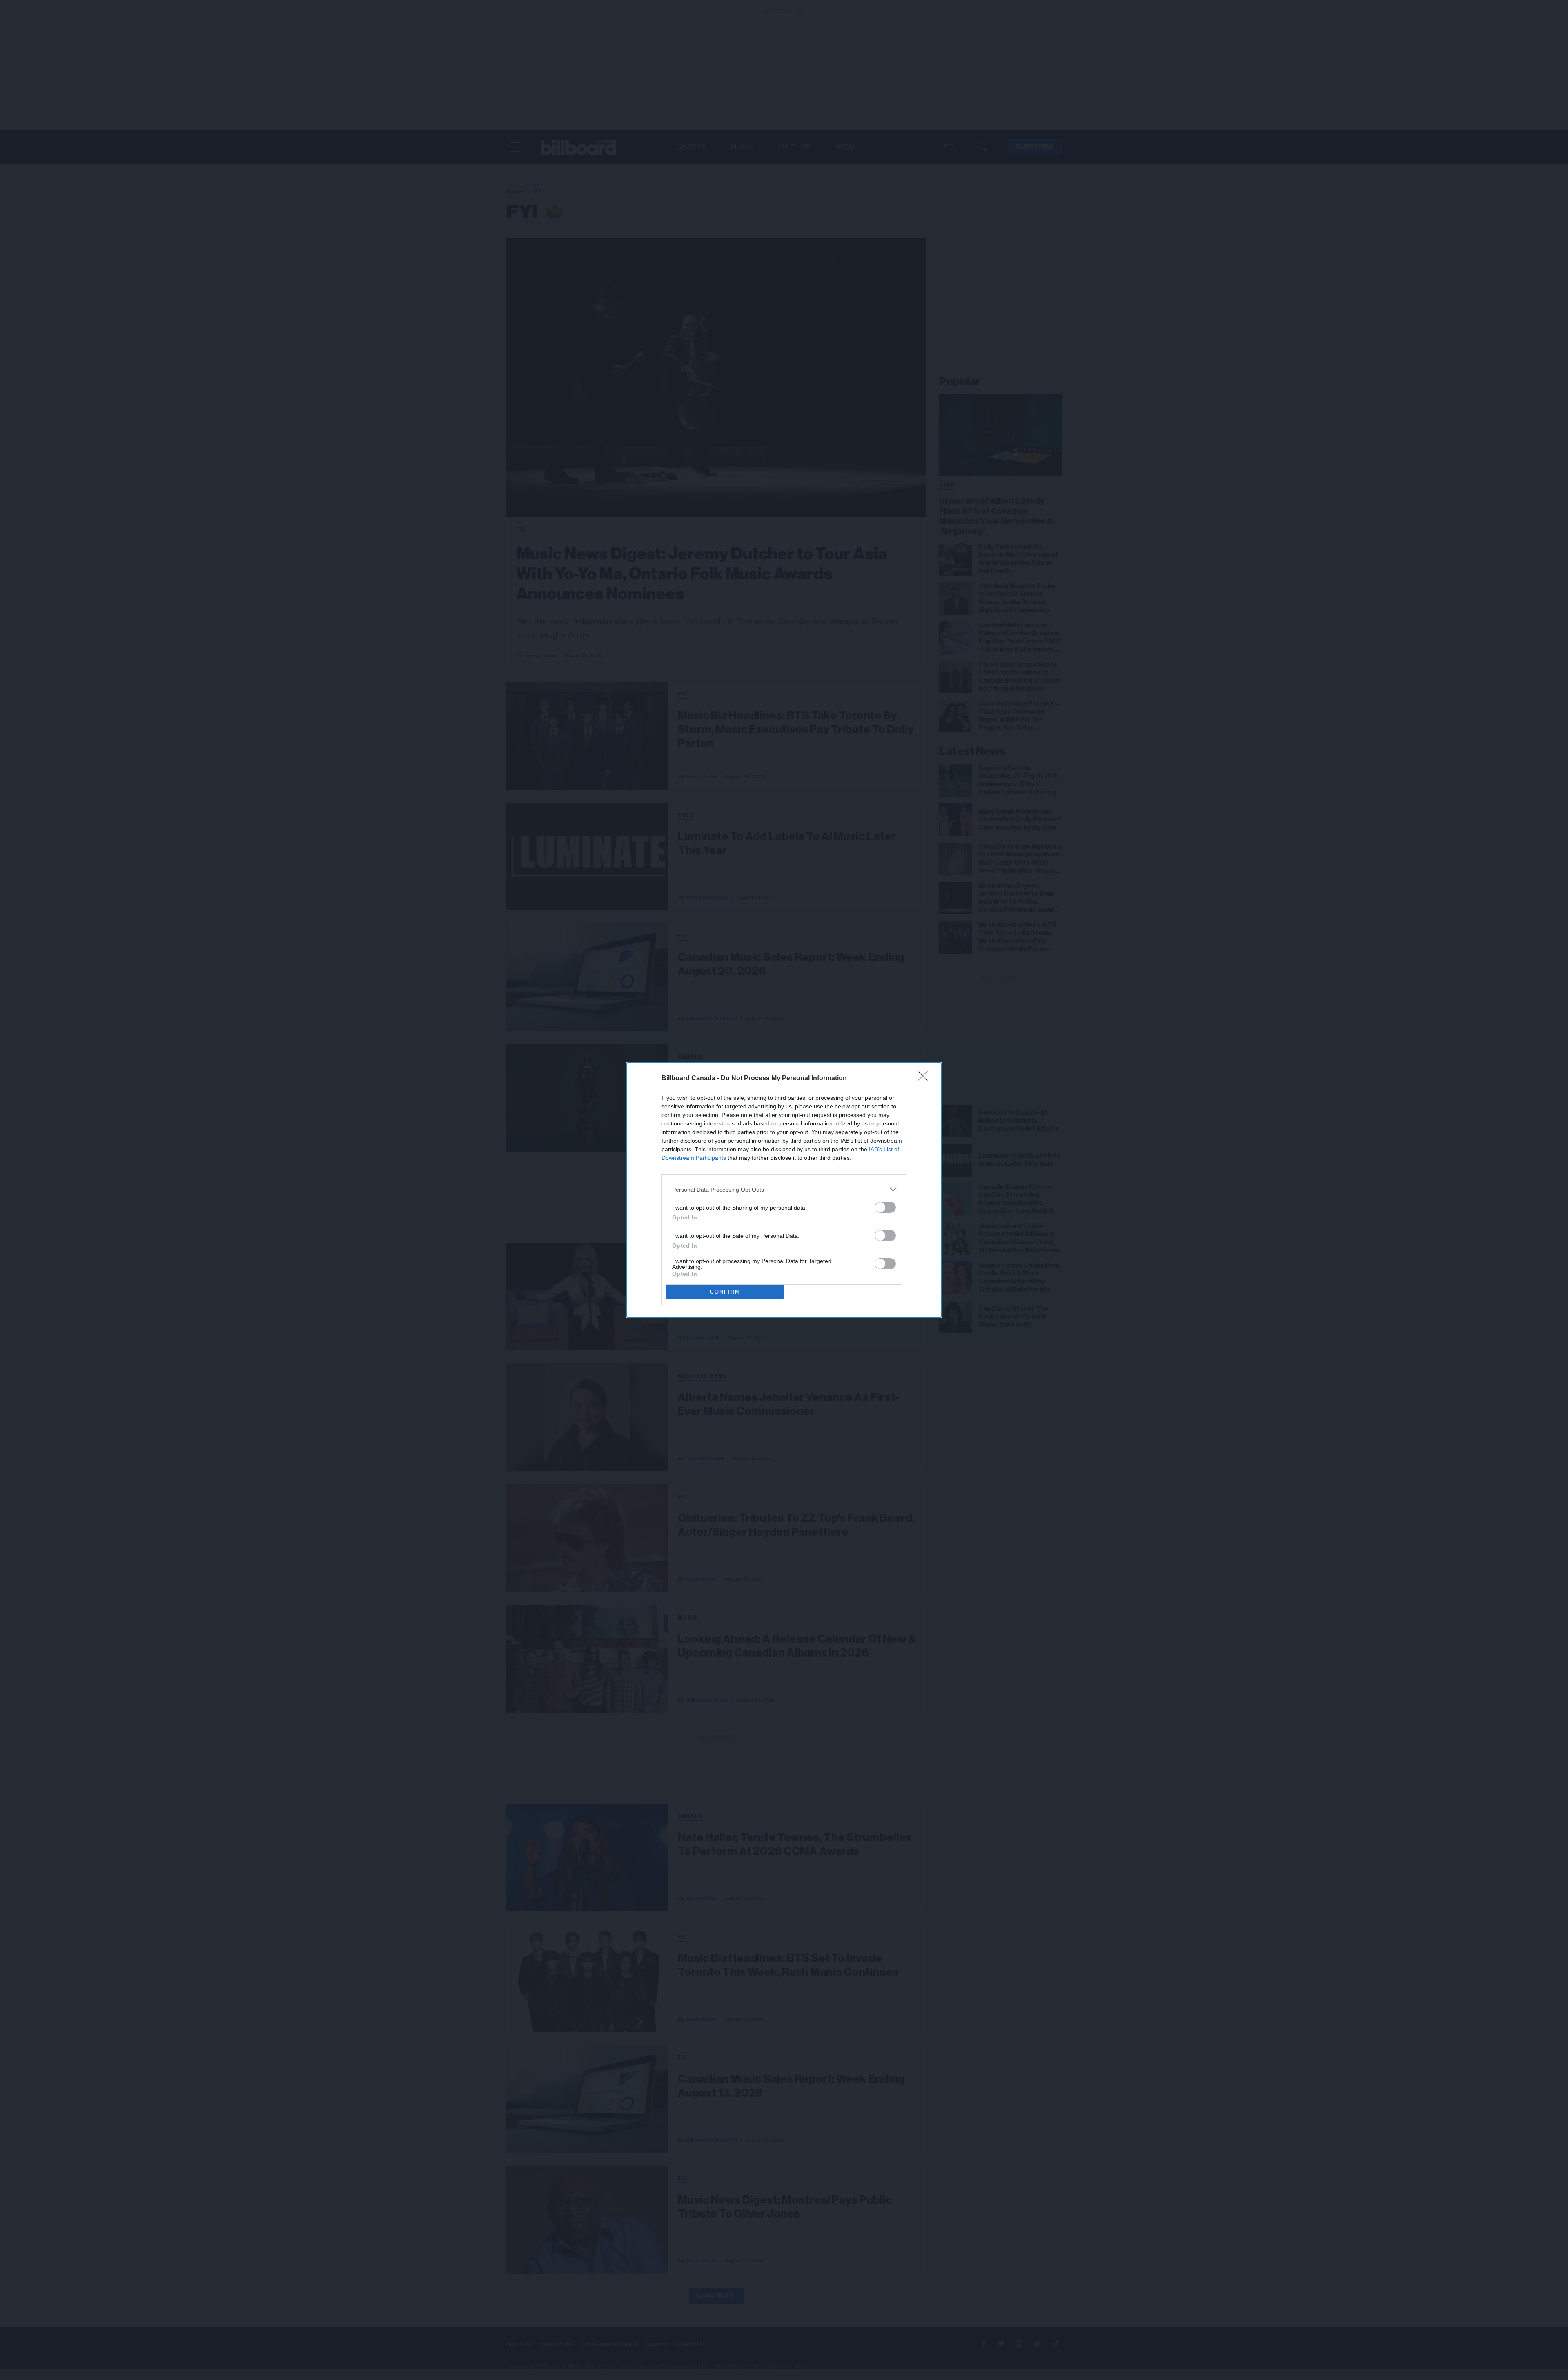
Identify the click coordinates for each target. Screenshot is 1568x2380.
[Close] (925, 1079)
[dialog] (784, 1190)
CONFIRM (725, 1292)
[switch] (885, 1207)
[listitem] (784, 1189)
